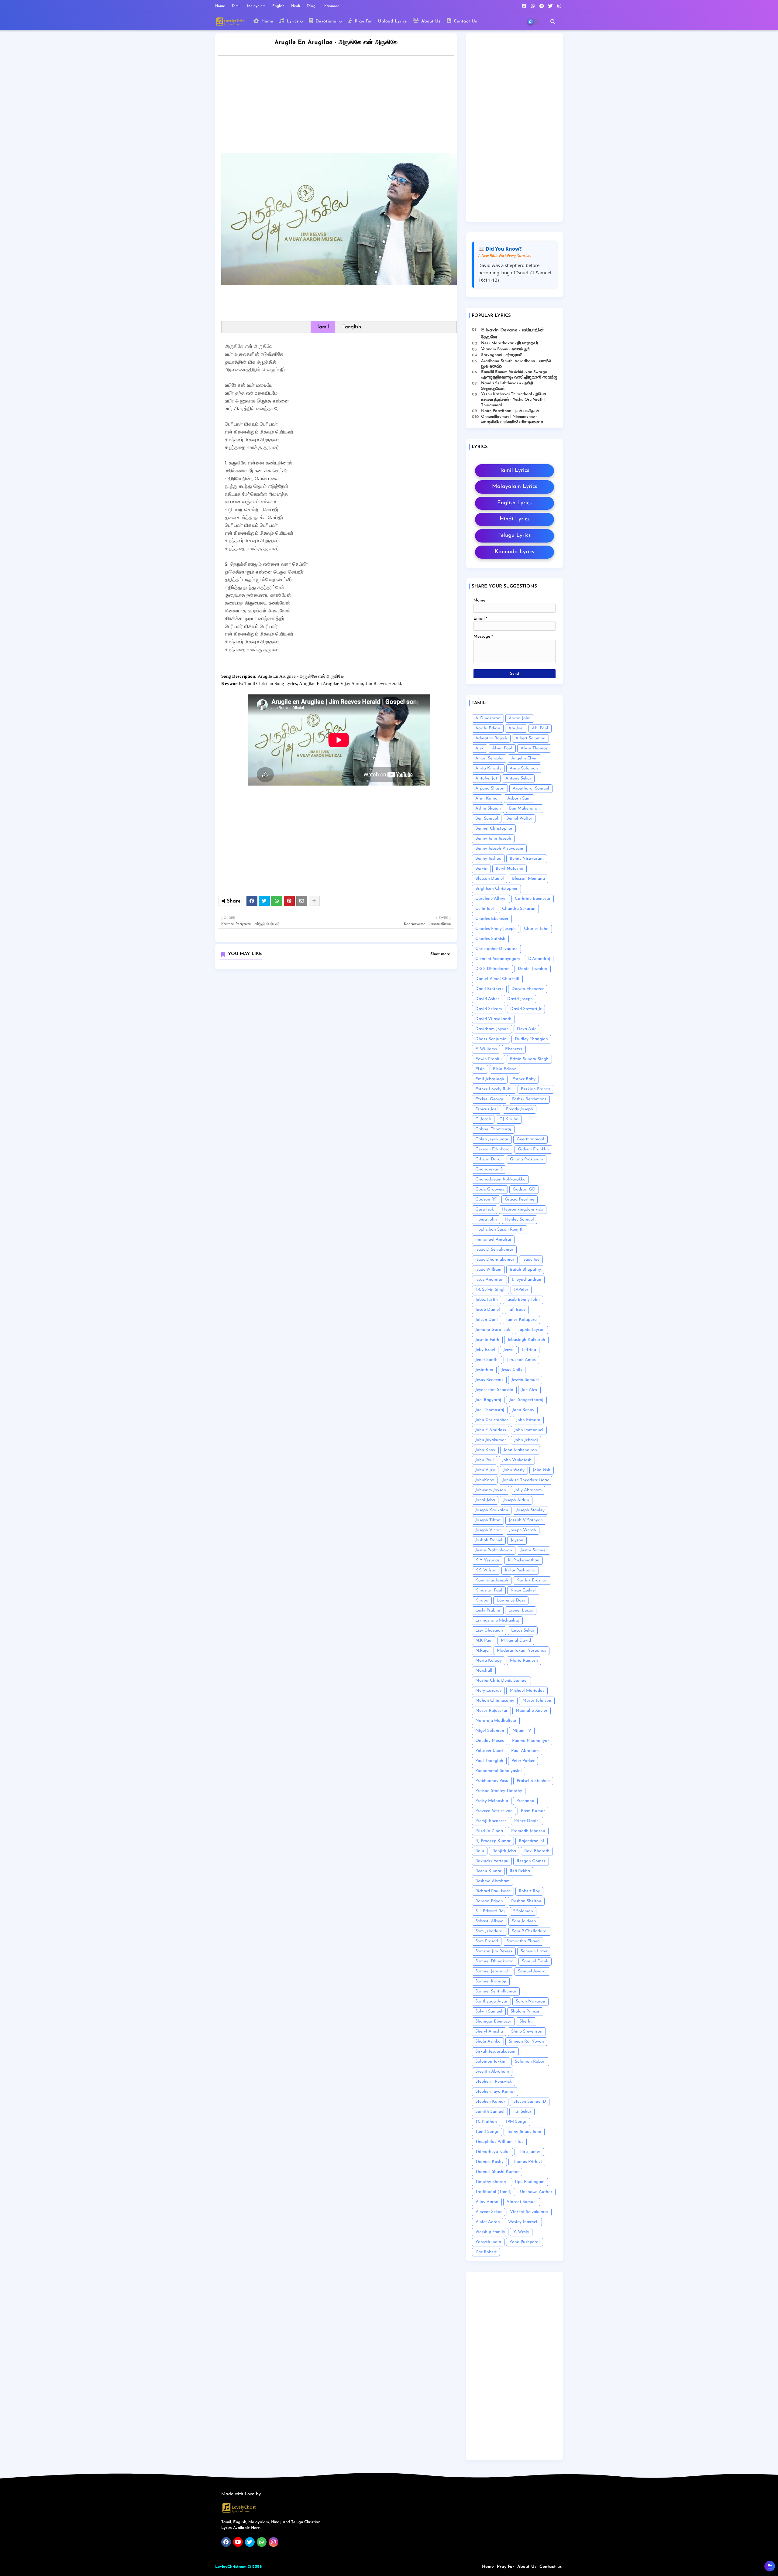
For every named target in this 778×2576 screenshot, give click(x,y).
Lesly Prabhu (488, 1610)
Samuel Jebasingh (492, 1971)
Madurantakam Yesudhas (522, 1651)
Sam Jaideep (524, 1921)
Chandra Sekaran (519, 909)
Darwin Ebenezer (528, 989)
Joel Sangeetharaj (526, 1400)
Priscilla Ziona (489, 1831)
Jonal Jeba (485, 1500)
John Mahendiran (520, 1450)
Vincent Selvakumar (529, 2212)
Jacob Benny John (523, 1300)
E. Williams (486, 1049)
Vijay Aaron (487, 2202)
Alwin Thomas (534, 748)
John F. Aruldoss (491, 1430)
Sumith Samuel (490, 2112)
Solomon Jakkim (491, 2062)
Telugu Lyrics (515, 536)
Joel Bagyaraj (488, 1400)
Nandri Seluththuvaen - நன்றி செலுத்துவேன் (507, 386)
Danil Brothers (489, 989)
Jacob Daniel (488, 1310)
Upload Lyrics (392, 21)
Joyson (517, 1540)
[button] (553, 22)
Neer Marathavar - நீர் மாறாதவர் (510, 343)
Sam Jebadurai (489, 1931)
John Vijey (485, 1470)
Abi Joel (516, 728)
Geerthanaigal (530, 1139)
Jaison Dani (487, 1320)
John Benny (523, 1410)
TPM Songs (516, 2122)
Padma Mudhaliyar (530, 1741)
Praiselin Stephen (533, 1781)
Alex (480, 748)
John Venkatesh (517, 1460)
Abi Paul (540, 728)
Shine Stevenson (527, 2031)
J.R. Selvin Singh (491, 1290)
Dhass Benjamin (491, 1039)
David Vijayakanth (493, 1019)
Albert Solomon (530, 738)
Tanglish (352, 327)
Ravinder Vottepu (492, 1861)
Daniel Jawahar (533, 969)
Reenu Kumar (488, 1871)
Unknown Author (536, 2192)
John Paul (485, 1460)
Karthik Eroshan (532, 1580)
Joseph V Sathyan (526, 1520)
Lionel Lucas (521, 1610)
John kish (542, 1470)
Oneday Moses (490, 1741)
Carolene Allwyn (491, 899)
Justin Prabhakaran (494, 1550)
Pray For (363, 21)
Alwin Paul (502, 748)
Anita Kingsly (488, 768)
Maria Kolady (489, 1661)
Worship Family (490, 2232)
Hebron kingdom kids (523, 1209)
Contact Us (465, 21)
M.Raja (482, 1651)
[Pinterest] (289, 901)
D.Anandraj (539, 959)
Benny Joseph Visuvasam (499, 849)
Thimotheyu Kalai (492, 2152)
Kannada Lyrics (514, 552)
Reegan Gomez (531, 1861)
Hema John (486, 1219)
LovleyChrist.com (231, 2567)
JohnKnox (485, 1480)
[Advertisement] (342, 106)
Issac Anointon (489, 1280)
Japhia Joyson (531, 1330)
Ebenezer (514, 1049)
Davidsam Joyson (492, 1029)
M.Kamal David (516, 1641)
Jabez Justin (487, 1300)
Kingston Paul (489, 1590)
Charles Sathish (490, 939)
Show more (440, 954)
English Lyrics (514, 503)
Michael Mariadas (527, 1691)
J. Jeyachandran (527, 1280)
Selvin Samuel (489, 2011)
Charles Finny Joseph (496, 929)
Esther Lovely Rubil (494, 1089)
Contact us (551, 2567)
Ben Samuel (487, 819)
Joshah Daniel (489, 1540)
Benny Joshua (488, 859)
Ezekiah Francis (536, 1089)
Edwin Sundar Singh (529, 1059)
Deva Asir (526, 1029)
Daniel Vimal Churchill (497, 979)
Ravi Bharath (537, 1851)
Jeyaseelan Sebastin (494, 1390)
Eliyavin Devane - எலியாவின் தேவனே (513, 334)
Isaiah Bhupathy (525, 1270)
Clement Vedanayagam (498, 959)
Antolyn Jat (486, 778)
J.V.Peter (521, 1290)
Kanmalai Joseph (492, 1580)
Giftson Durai (489, 1159)
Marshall (484, 1671)
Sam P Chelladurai (530, 1931)
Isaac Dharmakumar (495, 1260)
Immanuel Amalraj (493, 1240)
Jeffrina (529, 1350)
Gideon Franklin (533, 1149)
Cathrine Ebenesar (533, 899)
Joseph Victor (488, 1530)
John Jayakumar (491, 1440)
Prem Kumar (533, 1811)
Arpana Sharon (490, 788)
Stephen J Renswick (494, 2082)
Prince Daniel (527, 1821)
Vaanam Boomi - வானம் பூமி (505, 349)
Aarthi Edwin (488, 728)
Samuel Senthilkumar (496, 1991)
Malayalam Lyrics (515, 487)
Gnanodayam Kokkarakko (500, 1179)
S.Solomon (523, 1911)
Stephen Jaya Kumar (495, 2092)
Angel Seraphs (489, 758)
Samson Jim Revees (494, 1951)
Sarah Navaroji (530, 2001)
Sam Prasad (487, 1941)
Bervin (481, 869)
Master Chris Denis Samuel (501, 1681)
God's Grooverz (490, 1189)
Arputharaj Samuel (531, 788)
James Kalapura (521, 1320)
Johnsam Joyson (491, 1490)
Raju (480, 1851)
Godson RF (486, 1199)
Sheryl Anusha (489, 2031)
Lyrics (292, 21)
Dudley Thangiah (531, 1039)
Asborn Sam (519, 798)
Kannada (332, 6)
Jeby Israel (485, 1350)
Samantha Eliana (523, 1941)
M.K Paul (484, 1641)
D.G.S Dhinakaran (492, 969)
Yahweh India (488, 2242)
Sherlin (526, 2021)
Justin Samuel (534, 1550)
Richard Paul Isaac (493, 1891)
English (279, 6)
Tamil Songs (487, 2132)
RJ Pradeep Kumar (493, 1841)
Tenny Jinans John (524, 2132)
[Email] (302, 901)
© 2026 (255, 2567)
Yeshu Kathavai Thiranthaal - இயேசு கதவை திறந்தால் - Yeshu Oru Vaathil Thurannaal (514, 400)
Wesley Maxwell (523, 2222)
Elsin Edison (505, 1069)
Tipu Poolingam (529, 2182)
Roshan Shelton (526, 1901)
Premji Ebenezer (491, 1821)
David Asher (487, 999)
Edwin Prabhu (489, 1059)
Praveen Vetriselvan (494, 1811)
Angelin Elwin (524, 758)
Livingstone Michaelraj (497, 1620)
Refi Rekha (520, 1871)
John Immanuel (529, 1430)
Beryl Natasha (509, 869)
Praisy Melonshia (492, 1801)
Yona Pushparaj (525, 2242)
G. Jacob (483, 1119)
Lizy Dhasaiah (489, 1631)
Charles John (536, 929)
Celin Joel (485, 909)
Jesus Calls (512, 1370)
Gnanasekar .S (489, 1169)
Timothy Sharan (491, 2182)
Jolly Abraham (528, 1490)
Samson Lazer (534, 1951)
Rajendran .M (532, 1841)
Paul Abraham (525, 1751)
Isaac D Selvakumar (494, 1250)
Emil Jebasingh (490, 1079)
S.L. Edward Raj (490, 1911)
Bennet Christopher (494, 829)
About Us (430, 21)
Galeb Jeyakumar (492, 1139)
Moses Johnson (537, 1701)
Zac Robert (486, 2252)
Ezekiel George (490, 1099)
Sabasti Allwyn (489, 1921)
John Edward (528, 1420)
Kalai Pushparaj (520, 1570)
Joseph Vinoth (523, 1530)
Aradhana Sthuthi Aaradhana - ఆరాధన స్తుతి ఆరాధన (516, 364)
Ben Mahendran (524, 808)
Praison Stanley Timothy (499, 1791)
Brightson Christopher (496, 889)
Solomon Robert (530, 2062)
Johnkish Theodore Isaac (526, 1480)
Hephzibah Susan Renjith (499, 1230)
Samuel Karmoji (491, 1981)
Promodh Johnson (528, 1831)
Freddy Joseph (520, 1109)
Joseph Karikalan (492, 1510)
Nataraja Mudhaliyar (496, 1721)
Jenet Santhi (487, 1360)
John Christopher (492, 1420)
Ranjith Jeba (504, 1851)
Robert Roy (529, 1891)
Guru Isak (485, 1209)
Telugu (313, 6)
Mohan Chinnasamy (495, 1701)
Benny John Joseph (493, 839)
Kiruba (482, 1600)
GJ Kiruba (509, 1119)
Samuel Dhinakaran (494, 1961)
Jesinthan (484, 1370)
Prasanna (525, 1801)
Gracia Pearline (520, 1199)
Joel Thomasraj (490, 1410)
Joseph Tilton (488, 1520)
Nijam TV (522, 1731)
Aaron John (520, 718)
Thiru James (529, 2152)
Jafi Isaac (517, 1310)
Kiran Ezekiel (523, 1590)
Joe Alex (529, 1390)
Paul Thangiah (489, 1761)
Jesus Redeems (489, 1380)
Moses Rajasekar (491, 1711)
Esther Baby (524, 1079)
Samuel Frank (535, 1961)
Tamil (237, 6)
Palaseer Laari (489, 1751)
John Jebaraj (526, 1440)
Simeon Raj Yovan (526, 2042)
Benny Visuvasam (527, 859)
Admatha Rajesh (491, 738)
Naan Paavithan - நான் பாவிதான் (510, 411)
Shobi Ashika (488, 2042)
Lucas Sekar (523, 1631)
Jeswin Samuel (525, 1380)
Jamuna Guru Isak (493, 1330)
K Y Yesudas (487, 1560)
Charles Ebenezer (492, 919)
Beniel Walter (519, 819)
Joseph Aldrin (516, 1500)
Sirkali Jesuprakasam (495, 2052)
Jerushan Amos (521, 1360)
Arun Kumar (487, 798)
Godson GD (524, 1189)
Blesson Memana (528, 879)
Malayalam (257, 6)
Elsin (480, 1069)
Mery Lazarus (488, 1691)
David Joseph (520, 999)
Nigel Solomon (490, 1731)
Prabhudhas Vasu (492, 1781)
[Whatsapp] (277, 901)
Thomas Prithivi (527, 2162)
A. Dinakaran (488, 718)
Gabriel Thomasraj (493, 1129)
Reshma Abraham (492, 1881)
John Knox (485, 1450)
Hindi (296, 6)
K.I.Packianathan (524, 1560)
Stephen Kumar (490, 2102)
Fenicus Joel (487, 1109)
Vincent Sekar (489, 2212)
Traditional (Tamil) (494, 2192)
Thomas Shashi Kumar (497, 2172)
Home (221, 6)
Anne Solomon (524, 768)
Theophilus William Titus (499, 2142)
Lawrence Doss (511, 1600)
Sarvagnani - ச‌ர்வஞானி (502, 355)
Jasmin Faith (487, 1340)
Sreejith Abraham (492, 2072)
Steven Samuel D (530, 2102)
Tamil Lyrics (514, 471)
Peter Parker (523, 1761)
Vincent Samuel (522, 2202)
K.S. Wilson (486, 1570)
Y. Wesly (521, 2232)
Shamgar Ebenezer (493, 2021)
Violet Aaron (488, 2222)
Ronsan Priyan (489, 1901)
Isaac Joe (531, 1260)
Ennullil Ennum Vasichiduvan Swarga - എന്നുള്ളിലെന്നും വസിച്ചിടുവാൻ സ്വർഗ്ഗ (519, 375)
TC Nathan (486, 2122)
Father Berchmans (529, 1099)
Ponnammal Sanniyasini (499, 1771)
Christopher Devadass (496, 949)
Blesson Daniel (490, 879)
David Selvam (489, 1009)
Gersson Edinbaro (492, 1149)
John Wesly (514, 1470)
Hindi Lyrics (515, 519)
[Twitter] (264, 901)
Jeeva (508, 1350)
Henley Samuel (520, 1219)
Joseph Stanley (530, 1510)
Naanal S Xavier (532, 1711)
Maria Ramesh (524, 1661)
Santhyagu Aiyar (491, 2001)
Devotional (326, 21)
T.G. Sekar (522, 2112)
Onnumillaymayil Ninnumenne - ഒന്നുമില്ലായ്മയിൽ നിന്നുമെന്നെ (512, 419)
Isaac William (488, 1270)
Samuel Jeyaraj (532, 1971)
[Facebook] (252, 901)
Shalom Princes (525, 2011)
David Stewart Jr (526, 1009)
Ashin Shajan (488, 808)
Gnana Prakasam (527, 1159)
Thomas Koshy (489, 2162)
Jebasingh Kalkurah (526, 1340)
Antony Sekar (518, 778)
